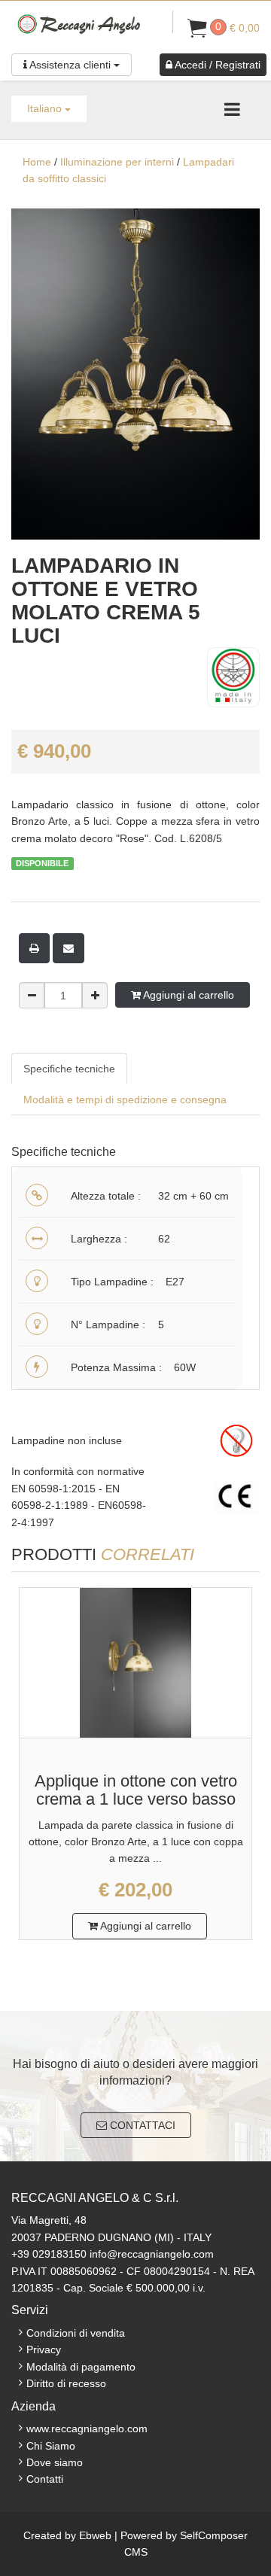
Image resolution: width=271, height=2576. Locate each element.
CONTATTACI (141, 2125)
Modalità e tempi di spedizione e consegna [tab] (125, 1099)
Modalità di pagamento (81, 2367)
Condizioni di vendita (76, 2333)
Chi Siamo (51, 2446)
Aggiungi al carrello (187, 995)
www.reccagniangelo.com (87, 2428)
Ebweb (95, 2535)
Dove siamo (55, 2462)
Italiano (46, 108)
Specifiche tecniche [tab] (69, 1069)
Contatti (45, 2479)
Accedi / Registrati (216, 65)
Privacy (44, 2349)
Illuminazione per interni (117, 162)
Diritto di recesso (66, 2383)
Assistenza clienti (70, 65)
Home (37, 162)
